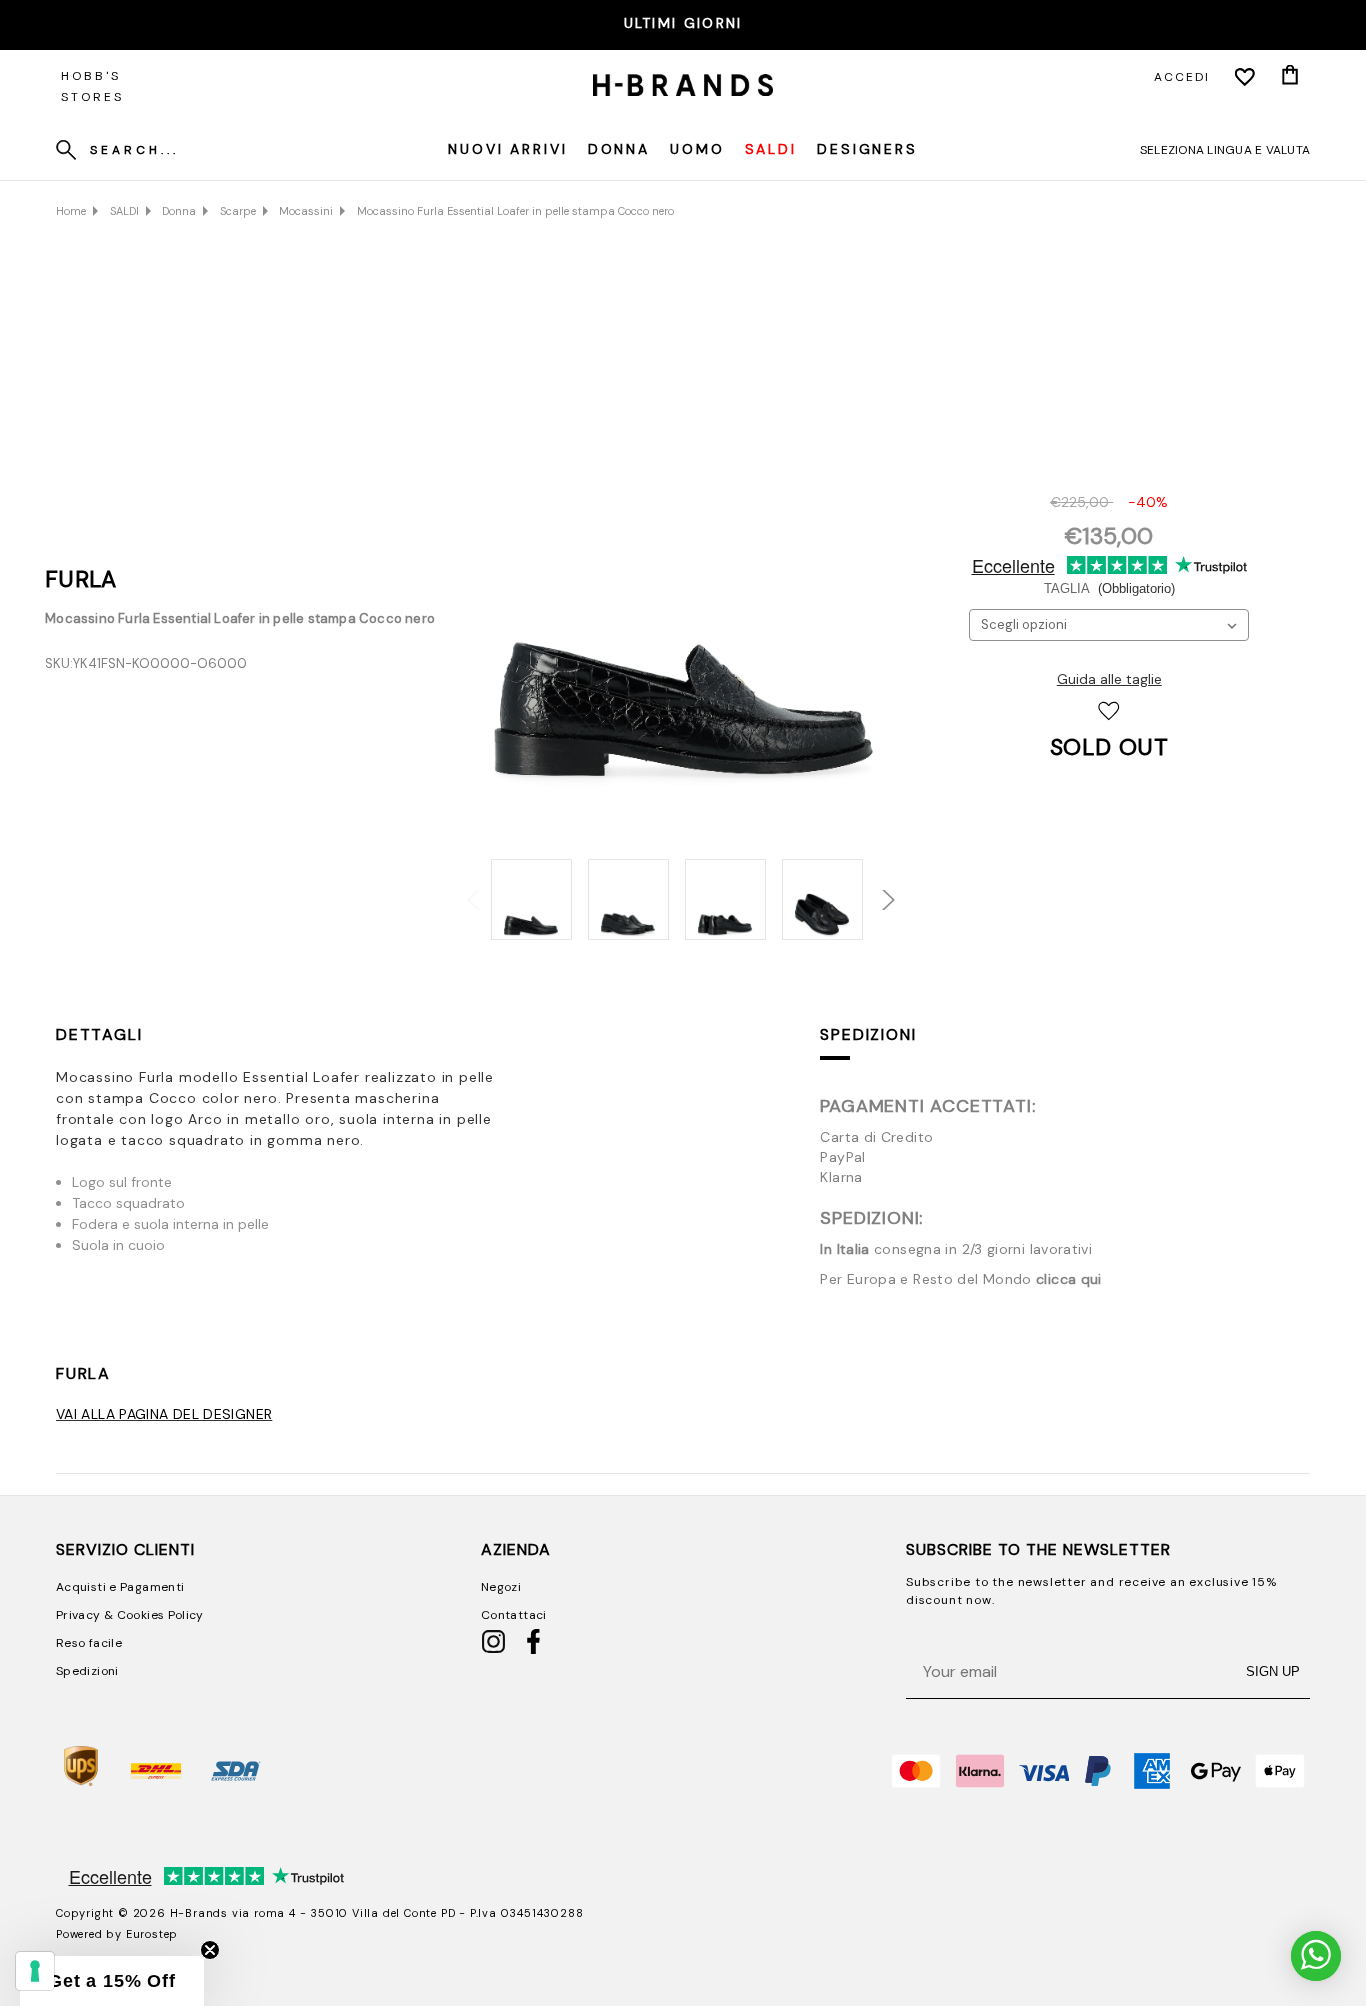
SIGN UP (1273, 1671)
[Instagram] (493, 1650)
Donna (619, 149)
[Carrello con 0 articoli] (1290, 77)
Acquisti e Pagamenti (120, 1587)
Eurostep (152, 1934)
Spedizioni (868, 1034)
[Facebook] (533, 1650)
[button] (112, 1981)
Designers (867, 149)
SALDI (771, 149)
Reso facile (89, 1643)
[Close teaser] (210, 1950)
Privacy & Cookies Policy (130, 1615)
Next (875, 889)
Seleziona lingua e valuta (1225, 150)
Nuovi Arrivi (508, 149)
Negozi (501, 1587)
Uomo (697, 149)
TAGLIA (1109, 588)
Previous (467, 889)
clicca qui (1069, 1279)
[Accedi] (1245, 77)
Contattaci (514, 1615)
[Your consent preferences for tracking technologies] (35, 1971)
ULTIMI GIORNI (683, 23)
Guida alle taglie (1109, 679)
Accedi (1182, 77)
